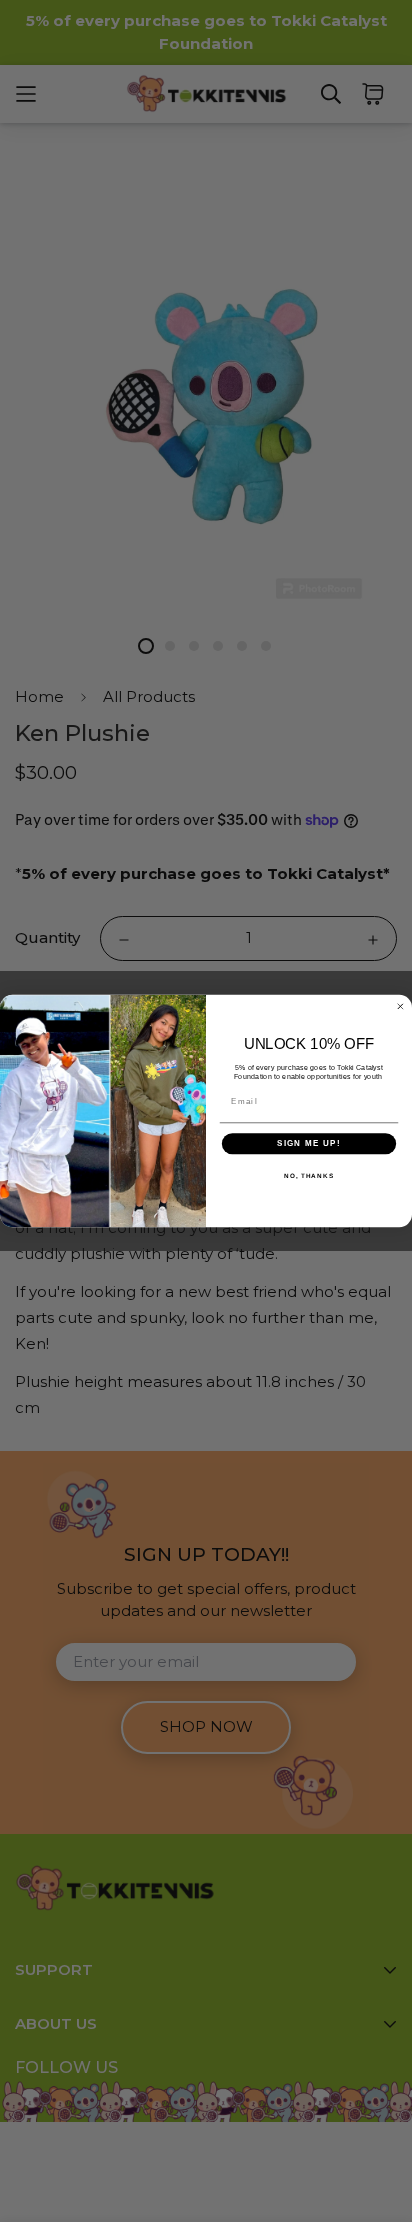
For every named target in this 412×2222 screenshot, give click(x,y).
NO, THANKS (309, 1175)
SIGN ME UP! (309, 1143)
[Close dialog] (400, 1006)
